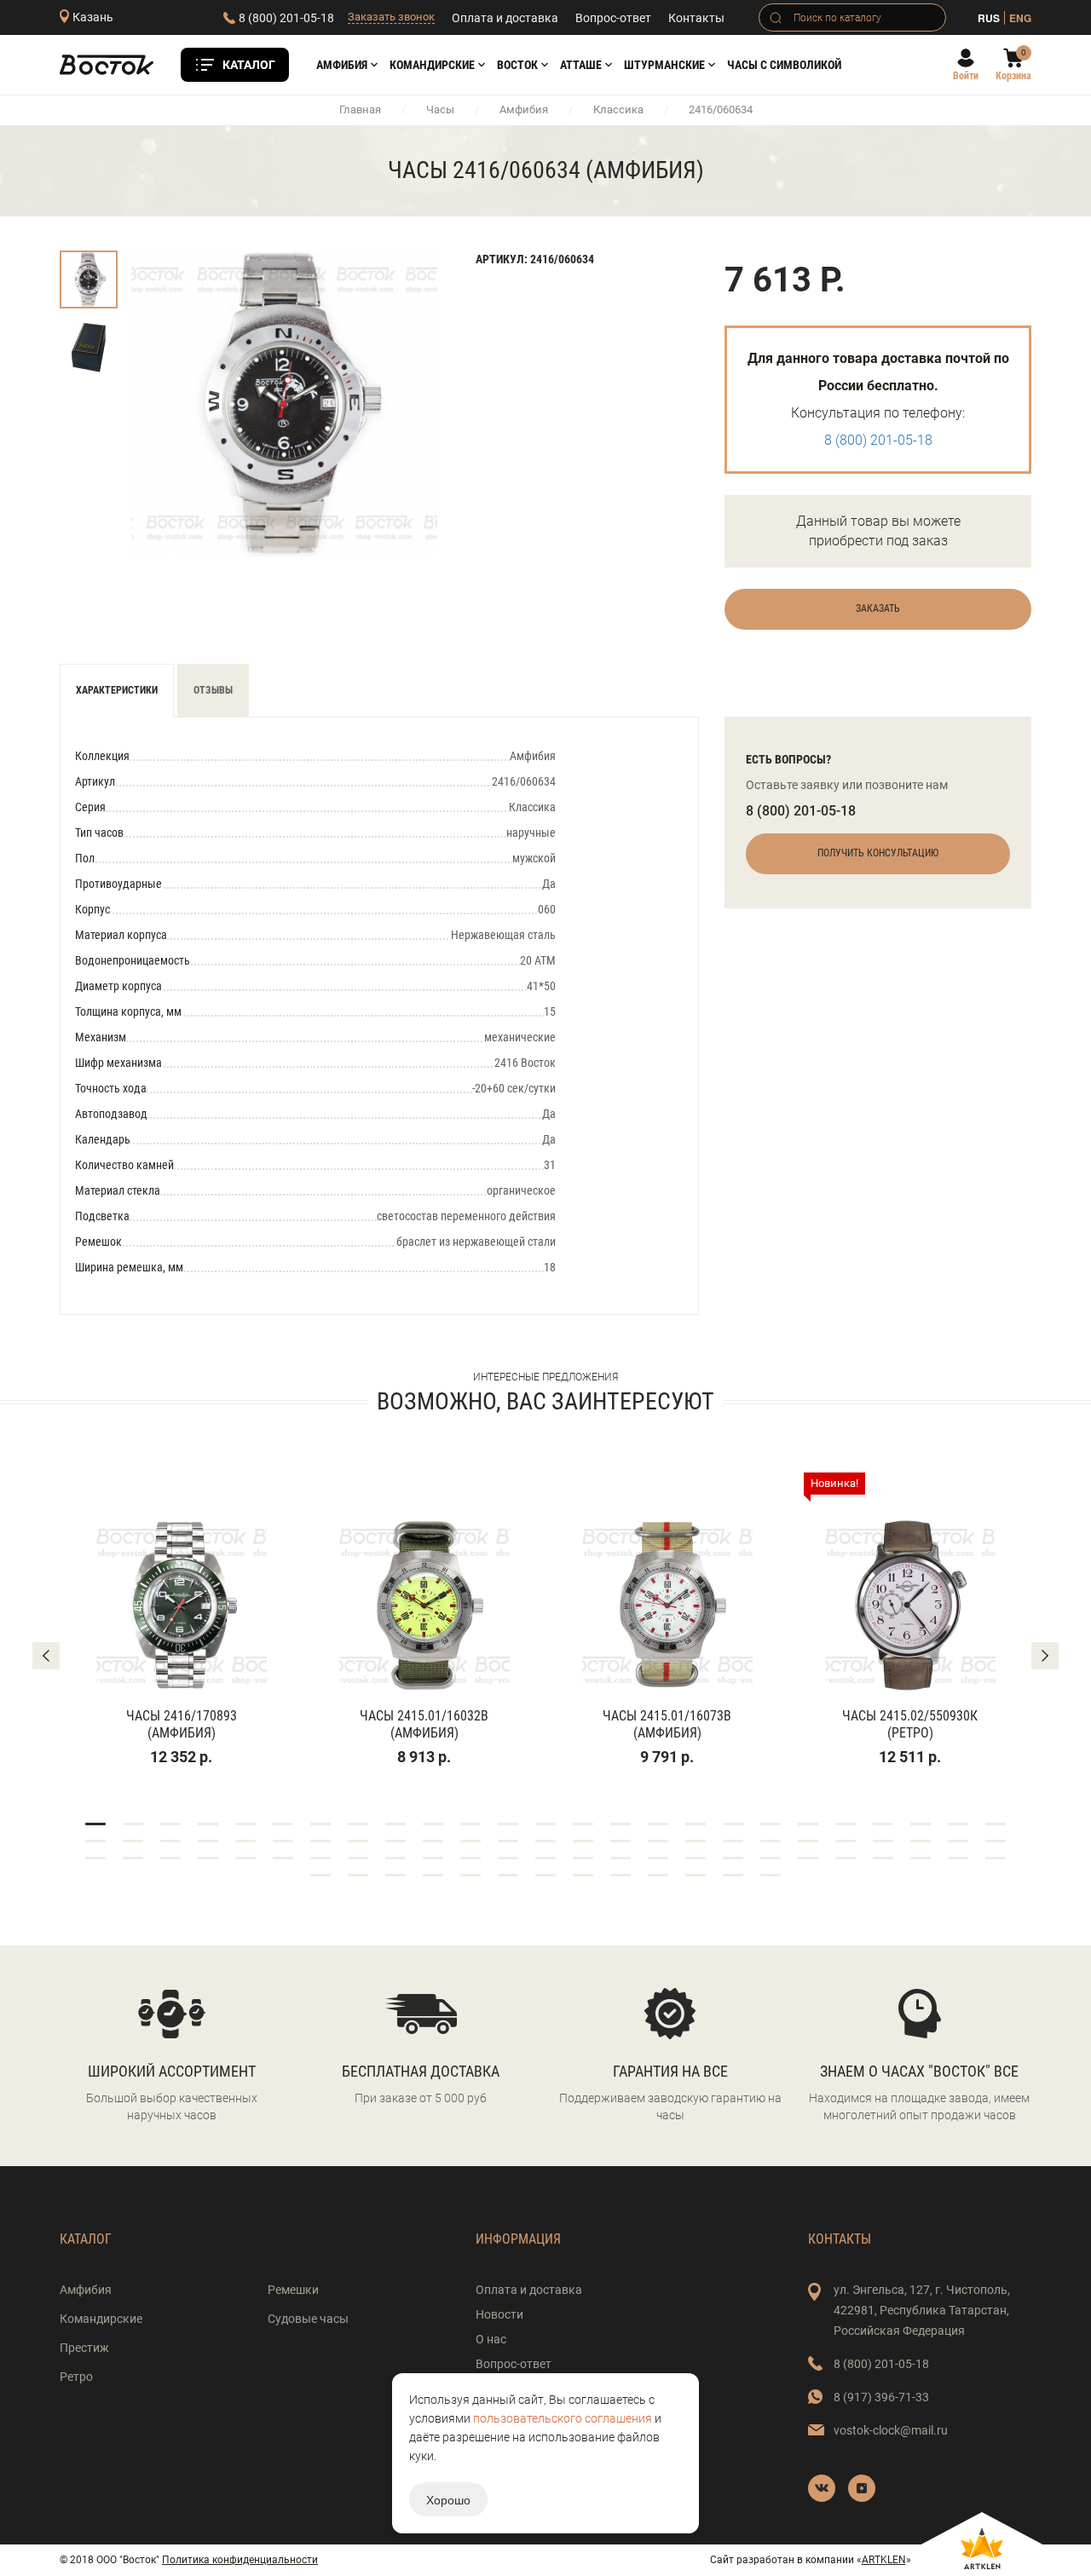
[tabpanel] (181, 1620)
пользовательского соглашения (563, 2418)
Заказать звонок (391, 17)
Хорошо (448, 2499)
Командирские (432, 65)
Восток (517, 65)
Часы (440, 109)
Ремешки (293, 2290)
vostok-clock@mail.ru (891, 2430)
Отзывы (213, 690)
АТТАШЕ (581, 65)
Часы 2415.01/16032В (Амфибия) (424, 1724)
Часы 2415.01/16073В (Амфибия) (667, 1724)
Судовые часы (308, 2319)
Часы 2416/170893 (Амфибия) (182, 1724)
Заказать (878, 608)
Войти (966, 76)
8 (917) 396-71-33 (881, 2397)
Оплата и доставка (505, 18)
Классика (618, 109)
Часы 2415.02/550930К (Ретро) (910, 1724)
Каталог (249, 65)
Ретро (76, 2377)
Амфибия (342, 65)
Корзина (1013, 76)
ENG (1020, 18)
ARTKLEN (884, 2560)
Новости (499, 2314)
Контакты (696, 18)
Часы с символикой (784, 65)
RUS (989, 18)
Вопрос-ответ (613, 18)
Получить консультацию (878, 853)
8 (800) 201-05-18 (286, 18)
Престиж (84, 2348)
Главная (360, 109)
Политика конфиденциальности (240, 2560)
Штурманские (664, 65)
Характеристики (117, 690)
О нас (491, 2339)
